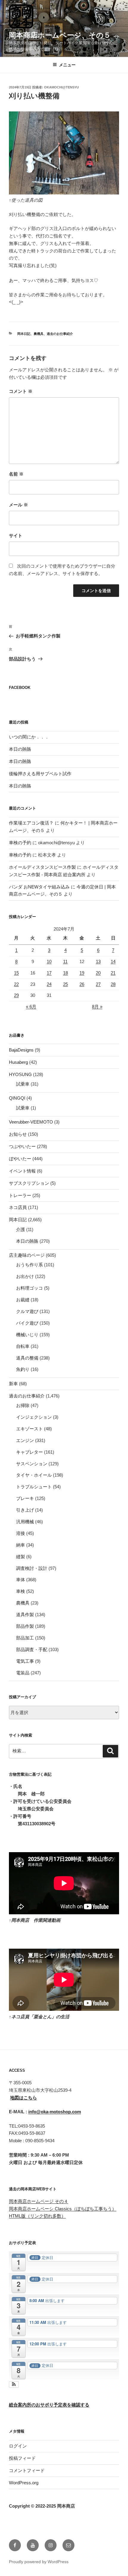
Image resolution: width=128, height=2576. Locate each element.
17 (49, 973)
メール (18, 505)
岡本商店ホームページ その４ (39, 2201)
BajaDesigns (21, 1050)
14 (113, 961)
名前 (16, 474)
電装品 (23, 1673)
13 (98, 961)
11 (65, 961)
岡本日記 (24, 334)
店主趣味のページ (27, 1255)
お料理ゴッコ (29, 1288)
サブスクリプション (29, 1183)
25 (65, 984)
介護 (21, 1229)
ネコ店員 (18, 1207)
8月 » (97, 1007)
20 (98, 973)
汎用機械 (25, 1522)
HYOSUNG (20, 1074)
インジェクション (34, 1417)
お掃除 (23, 1405)
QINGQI (17, 1098)
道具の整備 (27, 1358)
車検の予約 (20, 843)
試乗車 (23, 1084)
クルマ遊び (27, 1311)
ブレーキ (25, 1498)
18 (65, 973)
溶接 (21, 1533)
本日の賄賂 (20, 749)
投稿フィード (22, 2458)
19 (82, 973)
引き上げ (25, 1510)
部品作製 (25, 1626)
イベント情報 (22, 1171)
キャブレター (29, 1452)
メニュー (67, 65)
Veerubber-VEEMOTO (31, 1122)
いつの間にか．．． (29, 737)
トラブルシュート (34, 1487)
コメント (21, 391)
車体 (21, 1580)
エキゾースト (29, 1429)
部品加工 (25, 1638)
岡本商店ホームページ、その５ (60, 35)
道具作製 (25, 1615)
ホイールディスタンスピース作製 (42, 867)
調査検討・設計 (32, 1568)
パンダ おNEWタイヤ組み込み (39, 887)
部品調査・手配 (32, 1649)
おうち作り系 (29, 1265)
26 (82, 984)
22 (16, 984)
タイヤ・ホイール (34, 1475)
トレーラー (20, 1195)
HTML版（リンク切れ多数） (37, 2216)
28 (113, 984)
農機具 (39, 334)
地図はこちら (24, 2098)
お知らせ (18, 1134)
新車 (13, 1384)
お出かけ (25, 1276)
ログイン (18, 2446)
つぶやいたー (22, 1146)
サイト (16, 535)
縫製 (21, 1557)
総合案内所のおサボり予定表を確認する (49, 2405)
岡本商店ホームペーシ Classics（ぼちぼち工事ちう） (63, 2209)
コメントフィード (27, 2470)
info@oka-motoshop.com (55, 2112)
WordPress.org (24, 2483)
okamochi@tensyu (61, 87)
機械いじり (27, 1335)
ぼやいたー (20, 1159)
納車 (21, 1545)
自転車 (23, 1346)
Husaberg (18, 1062)
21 (113, 973)
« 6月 (31, 1007)
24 (49, 984)
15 (16, 973)
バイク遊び (27, 1323)
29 (16, 995)
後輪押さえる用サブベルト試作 (40, 774)
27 (98, 984)
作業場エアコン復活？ (31, 823)
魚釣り (23, 1369)
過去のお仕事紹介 (60, 334)
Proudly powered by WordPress (39, 2562)
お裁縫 (23, 1300)
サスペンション (32, 1464)
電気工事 (25, 1661)
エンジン (25, 1440)
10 (49, 961)
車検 (21, 1591)
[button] (14, 2385)
